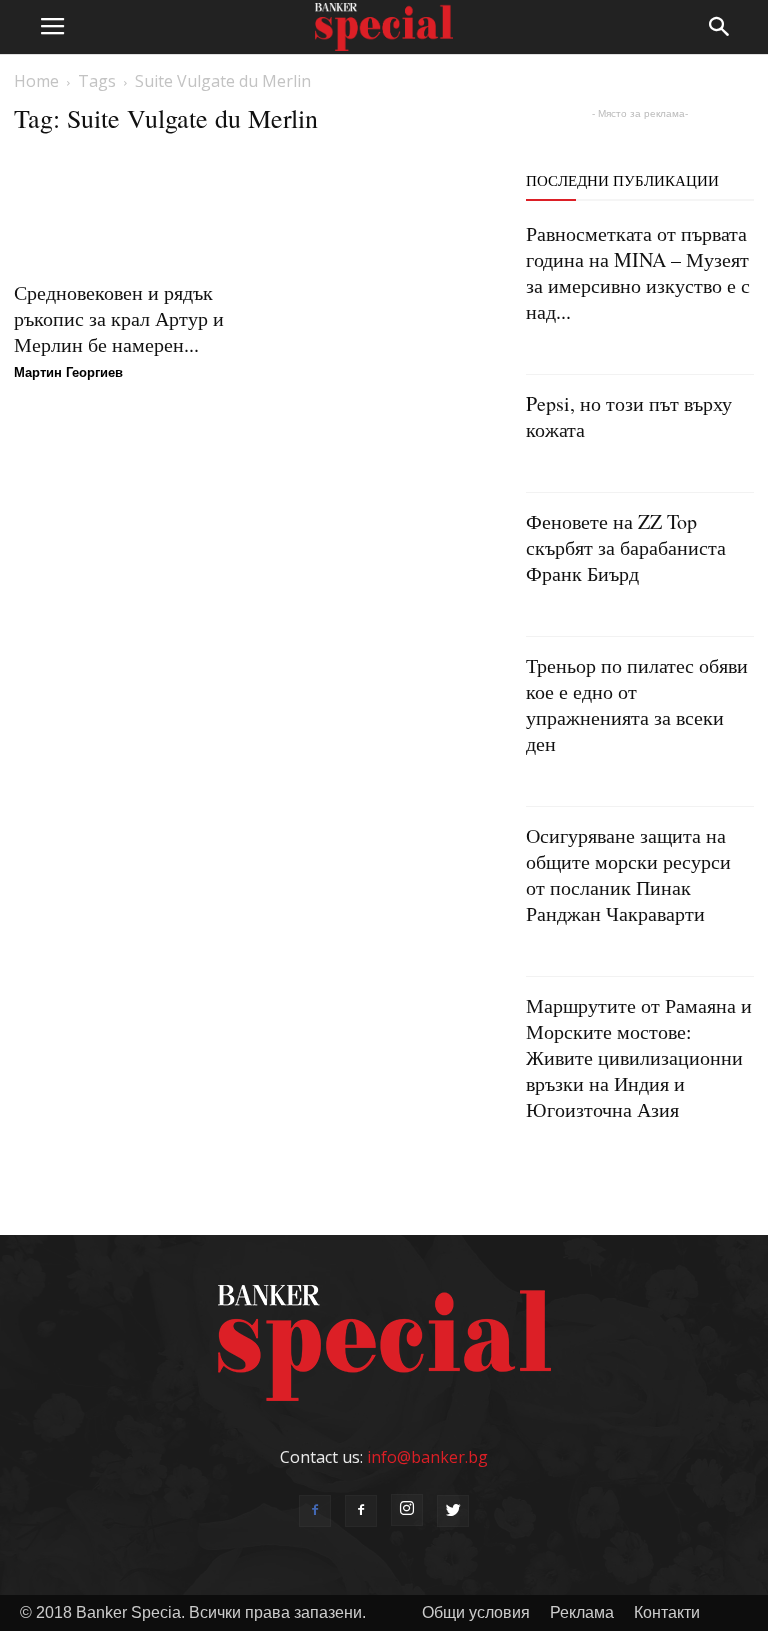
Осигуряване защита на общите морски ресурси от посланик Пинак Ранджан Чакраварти (628, 874)
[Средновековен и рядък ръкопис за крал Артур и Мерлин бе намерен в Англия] (128, 210)
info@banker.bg (427, 1457)
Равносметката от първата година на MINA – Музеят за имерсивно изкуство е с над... (638, 272)
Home (36, 81)
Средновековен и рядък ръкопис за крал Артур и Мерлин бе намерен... (119, 318)
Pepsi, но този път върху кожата (629, 416)
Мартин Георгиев (68, 372)
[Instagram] (407, 1510)
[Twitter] (453, 1511)
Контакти (667, 1612)
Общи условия (476, 1612)
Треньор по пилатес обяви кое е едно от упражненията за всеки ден (637, 704)
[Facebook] (315, 1511)
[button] (720, 27)
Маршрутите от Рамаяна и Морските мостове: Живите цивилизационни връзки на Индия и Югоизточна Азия (639, 1057)
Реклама (582, 1612)
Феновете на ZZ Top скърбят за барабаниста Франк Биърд (626, 547)
